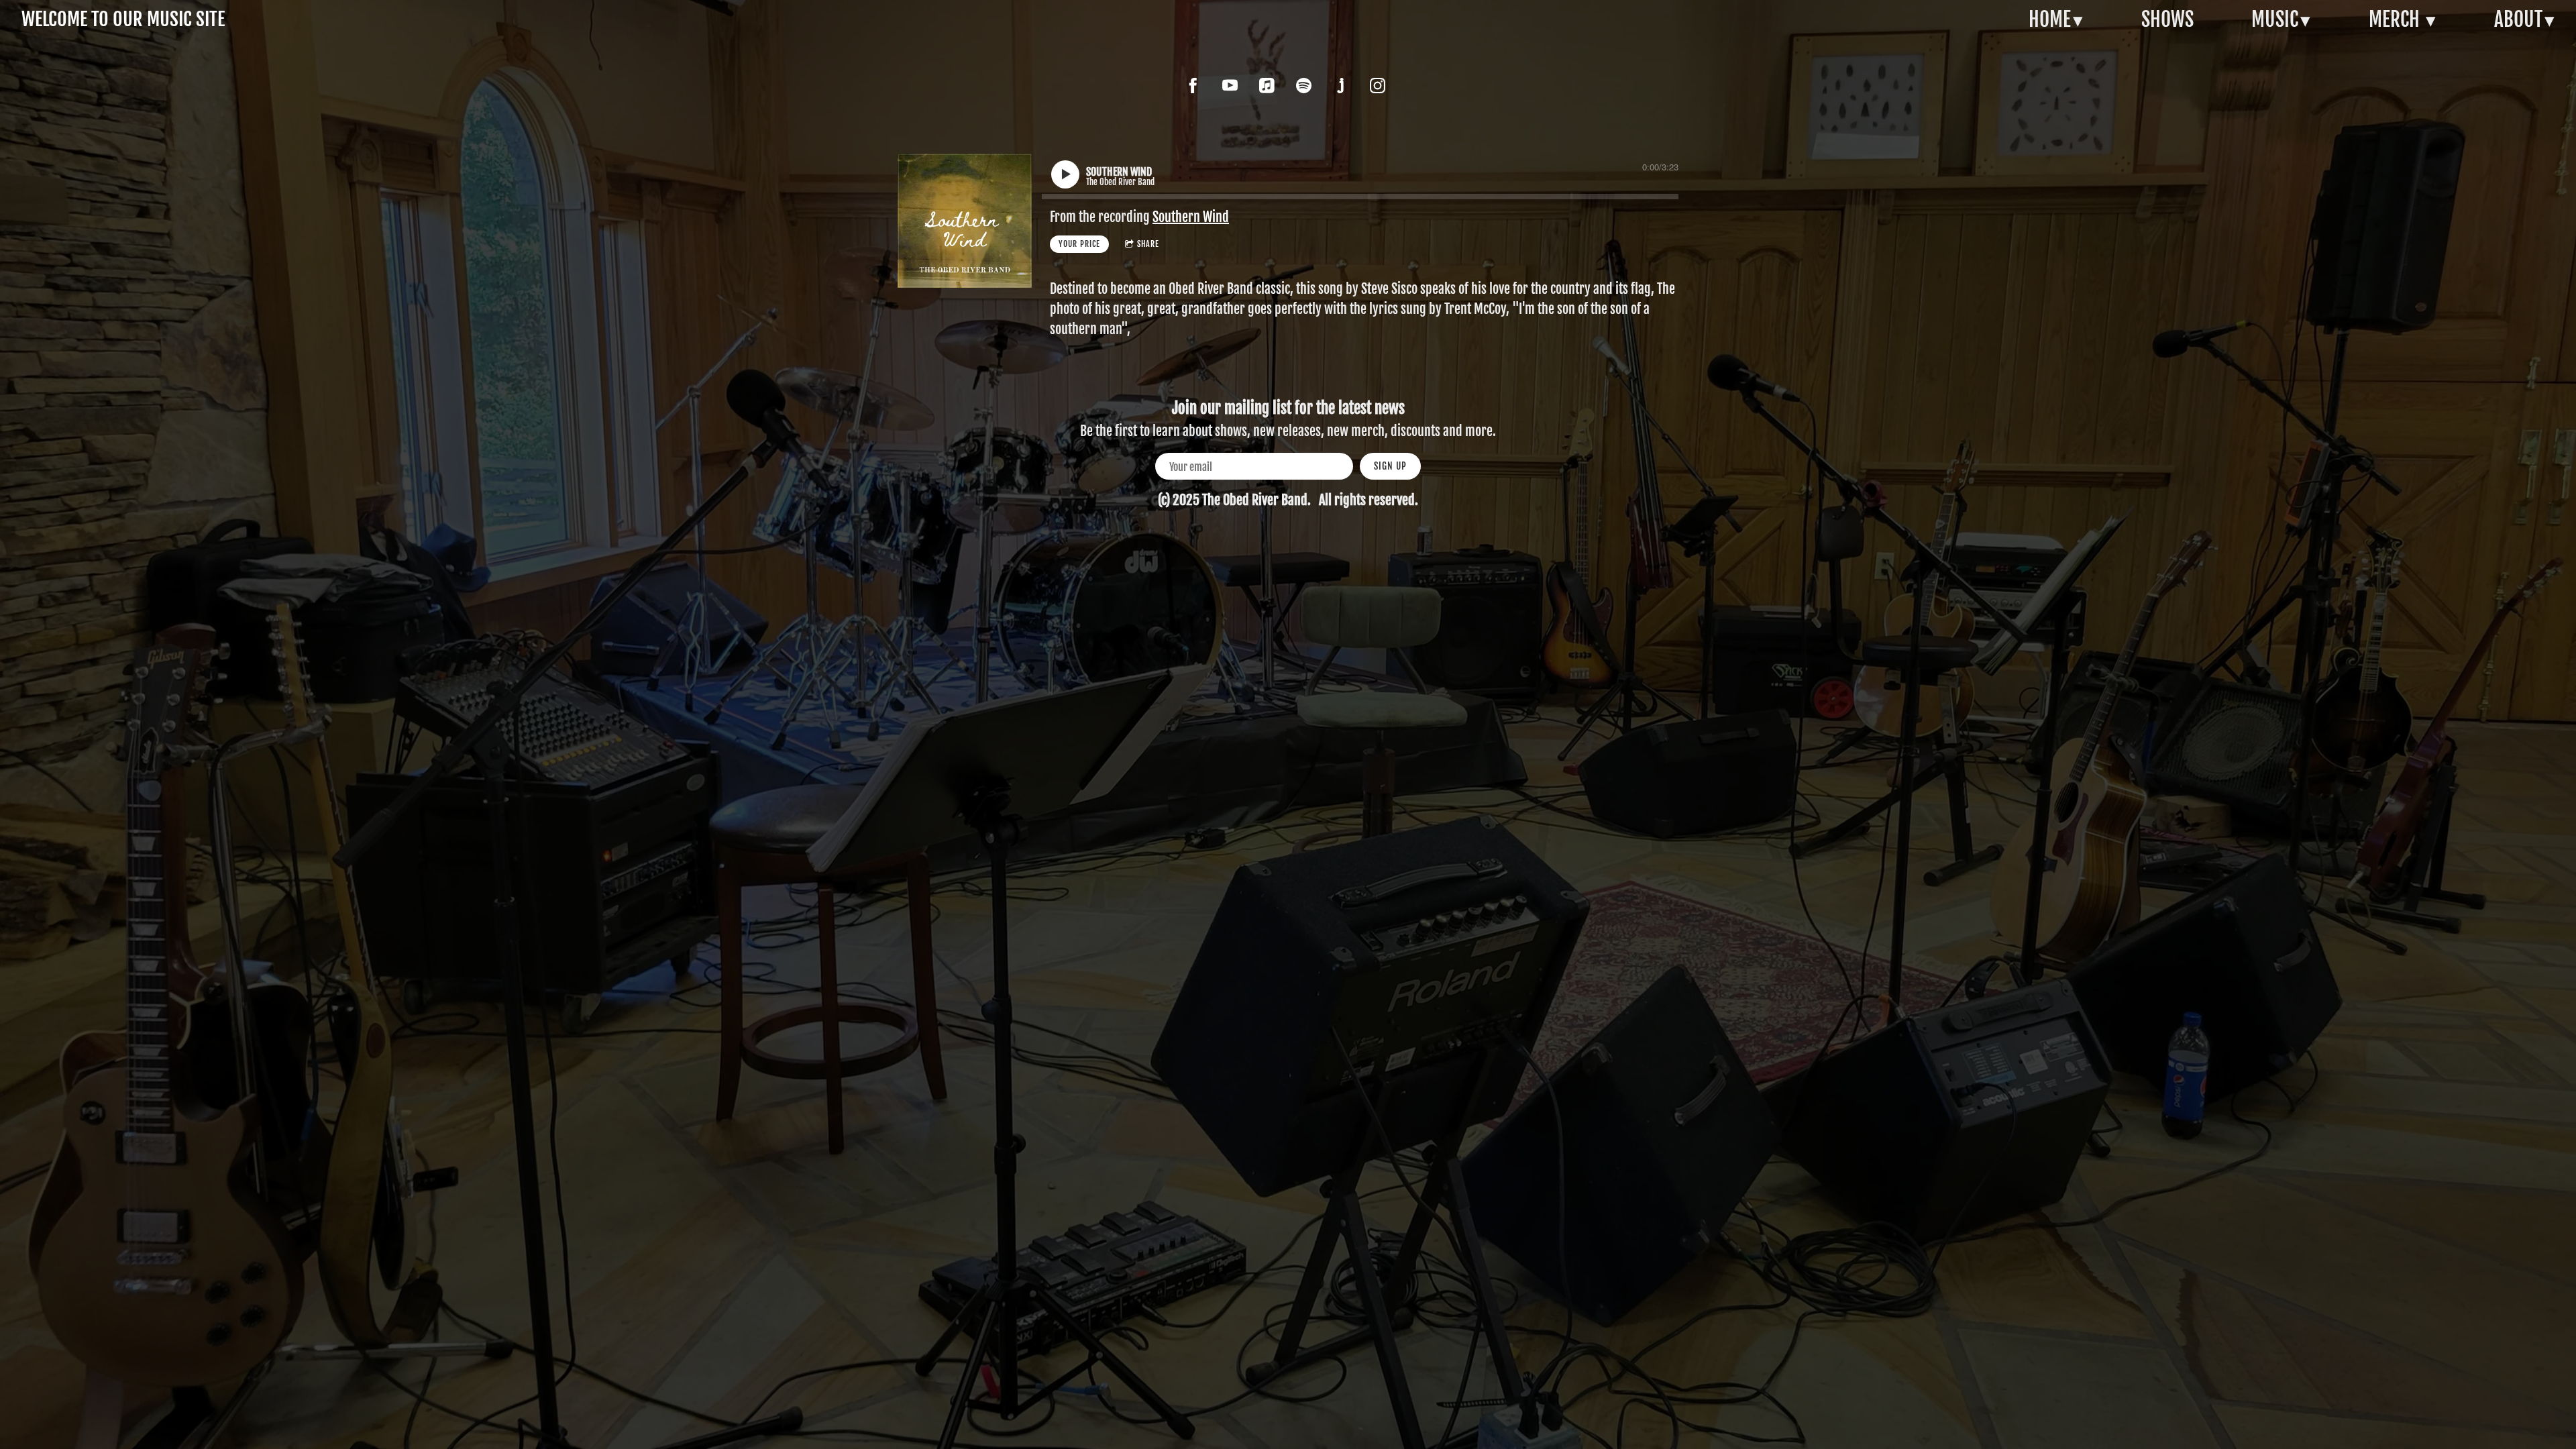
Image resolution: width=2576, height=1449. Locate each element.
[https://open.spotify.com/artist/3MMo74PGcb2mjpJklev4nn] (1304, 86)
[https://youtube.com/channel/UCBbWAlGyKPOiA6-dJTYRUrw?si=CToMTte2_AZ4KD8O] (1230, 86)
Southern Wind (1191, 217)
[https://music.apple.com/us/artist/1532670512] (1267, 86)
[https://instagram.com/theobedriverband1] (1378, 86)
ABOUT (2518, 19)
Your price (1079, 244)
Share (1148, 244)
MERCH (2396, 19)
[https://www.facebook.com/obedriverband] (1193, 86)
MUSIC (2275, 19)
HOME (2050, 19)
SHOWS (2167, 19)
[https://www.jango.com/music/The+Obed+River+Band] (1341, 86)
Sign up (1390, 466)
